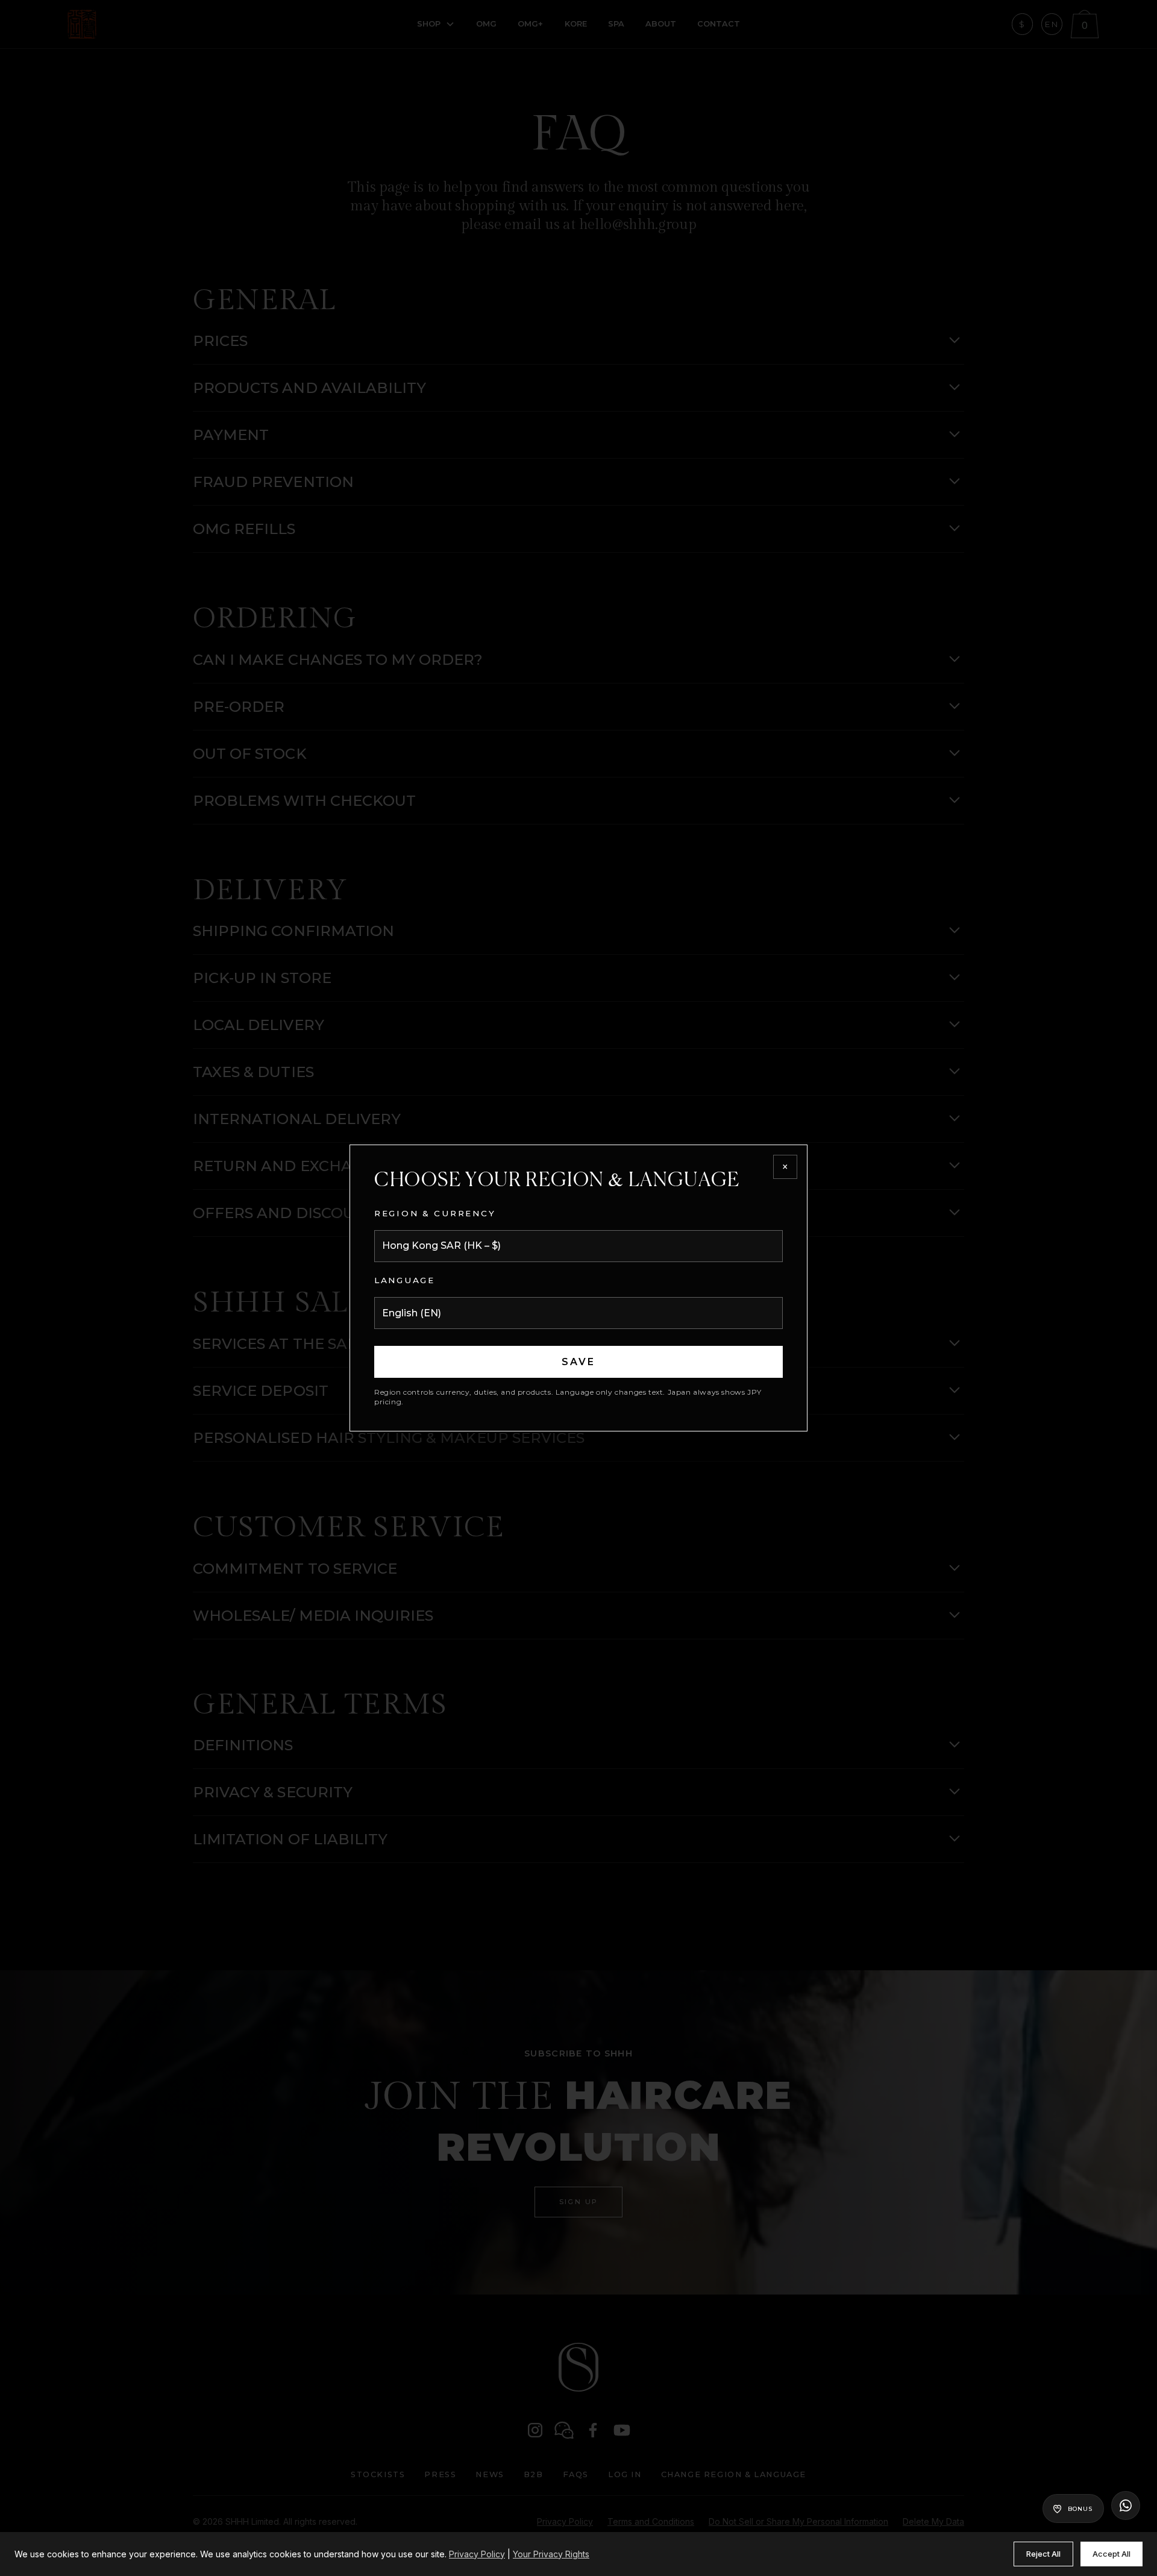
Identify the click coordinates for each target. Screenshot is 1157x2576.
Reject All (1043, 2554)
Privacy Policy (477, 2554)
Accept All (1112, 2554)
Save (579, 1362)
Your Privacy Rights (551, 2554)
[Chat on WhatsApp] (1126, 2505)
